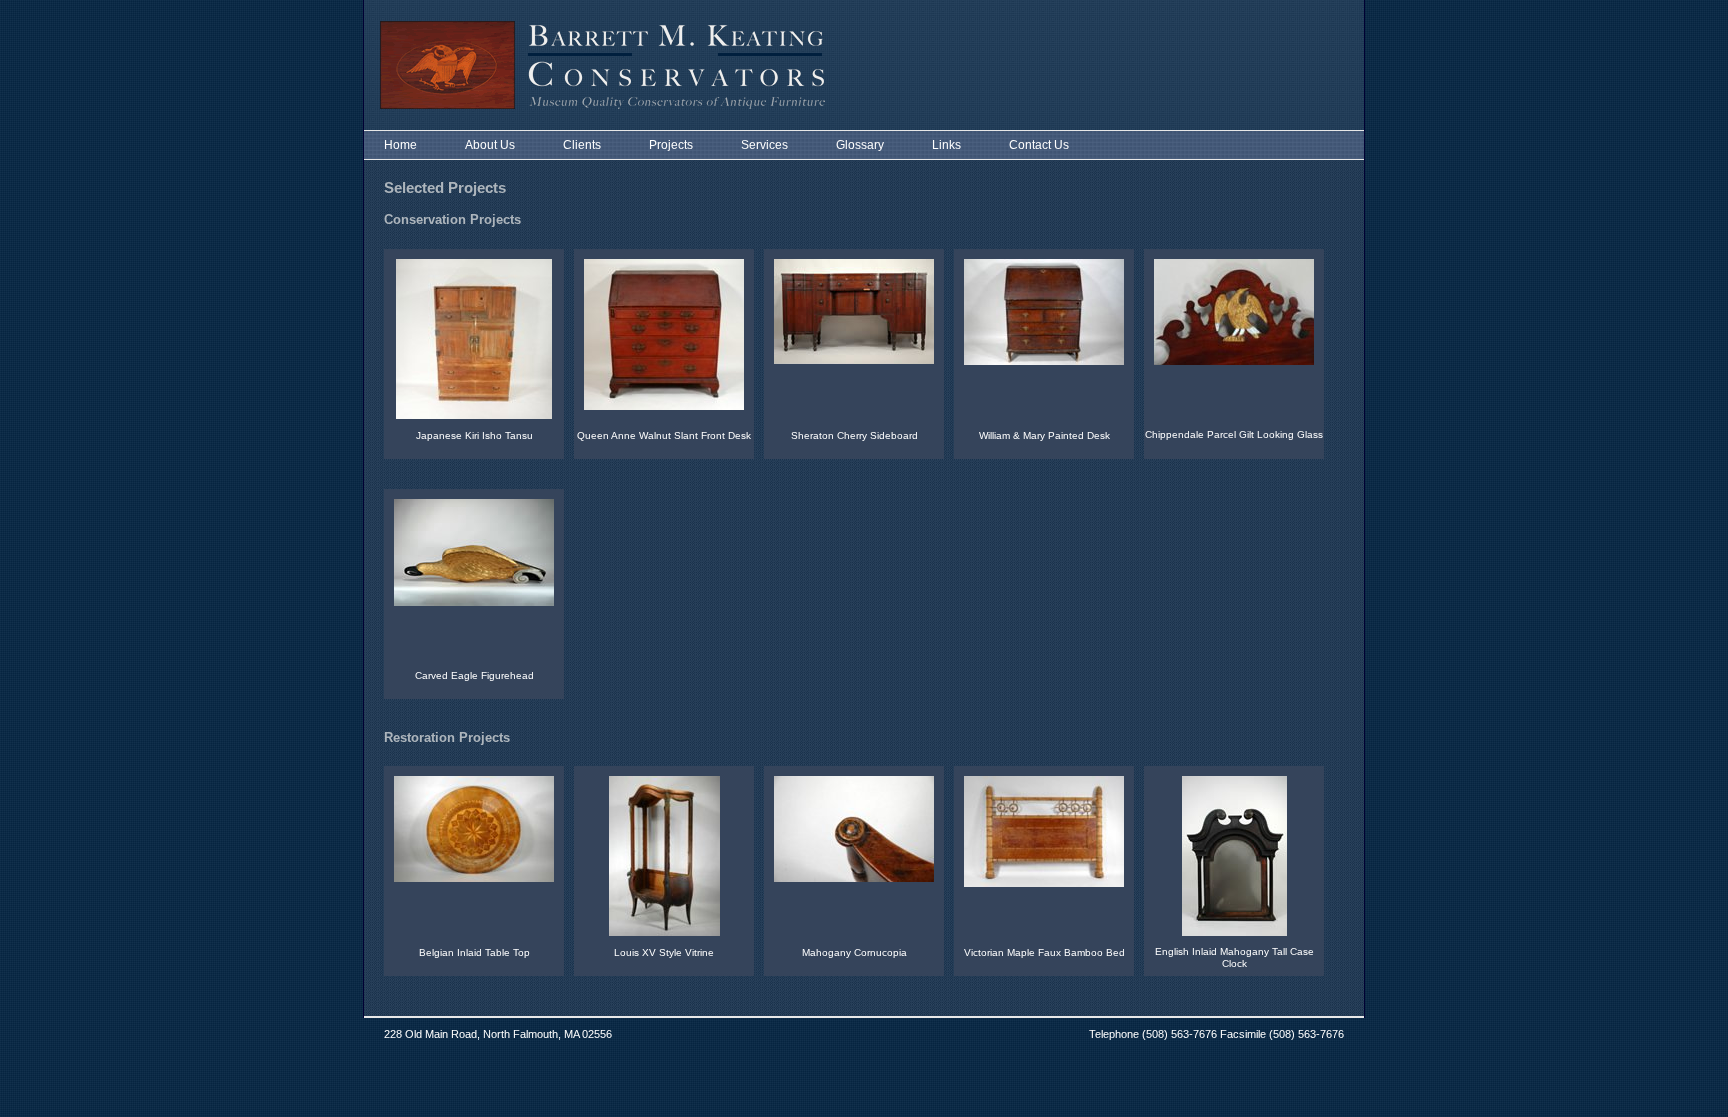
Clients (582, 145)
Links (946, 145)
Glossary (860, 145)
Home (400, 145)
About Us (490, 145)
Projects (671, 145)
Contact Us (1039, 145)
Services (764, 145)
